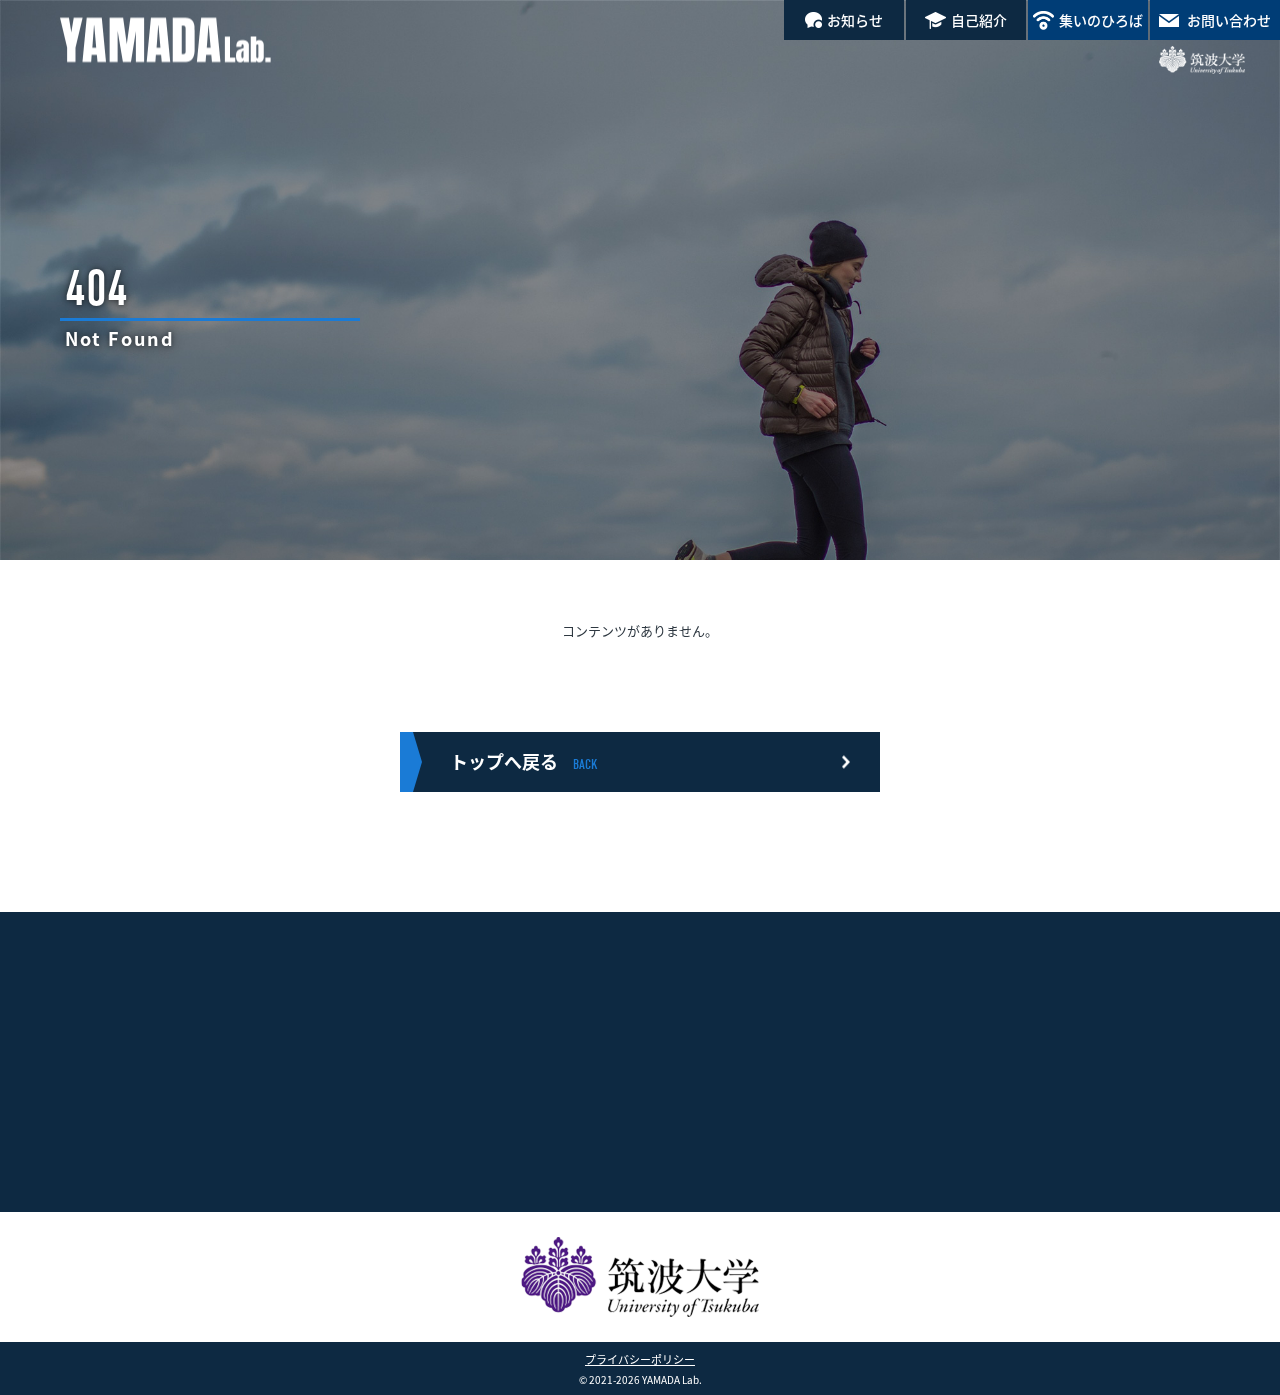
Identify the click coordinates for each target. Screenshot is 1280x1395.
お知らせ (855, 20)
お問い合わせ (1229, 20)
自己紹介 (979, 20)
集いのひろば (1101, 20)
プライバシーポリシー (640, 1359)
